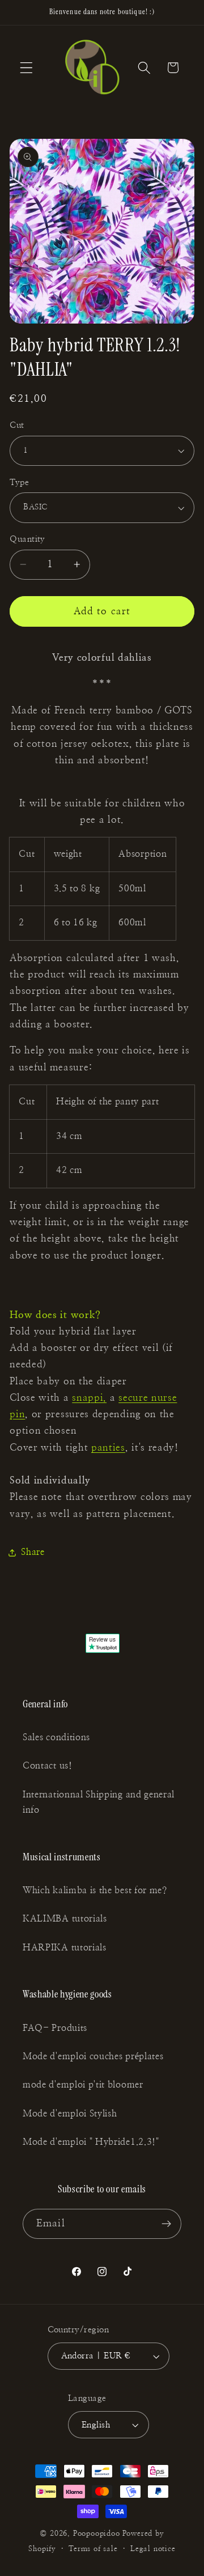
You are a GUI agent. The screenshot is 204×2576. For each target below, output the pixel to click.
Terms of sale (93, 2549)
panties (108, 1448)
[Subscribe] (166, 2224)
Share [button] (33, 1552)
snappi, (89, 1398)
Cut (17, 425)
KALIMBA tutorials (65, 1919)
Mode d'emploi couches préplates (93, 2056)
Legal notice (153, 2549)
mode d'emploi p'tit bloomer (83, 2085)
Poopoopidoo (97, 2534)
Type (19, 483)
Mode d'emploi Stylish (70, 2114)
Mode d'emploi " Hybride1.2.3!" (91, 2142)
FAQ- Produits (55, 2028)
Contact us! (48, 1766)
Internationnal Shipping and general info (99, 1802)
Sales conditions (56, 1737)
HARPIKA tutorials (65, 1948)
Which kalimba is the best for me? (95, 1890)
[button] (26, 68)
